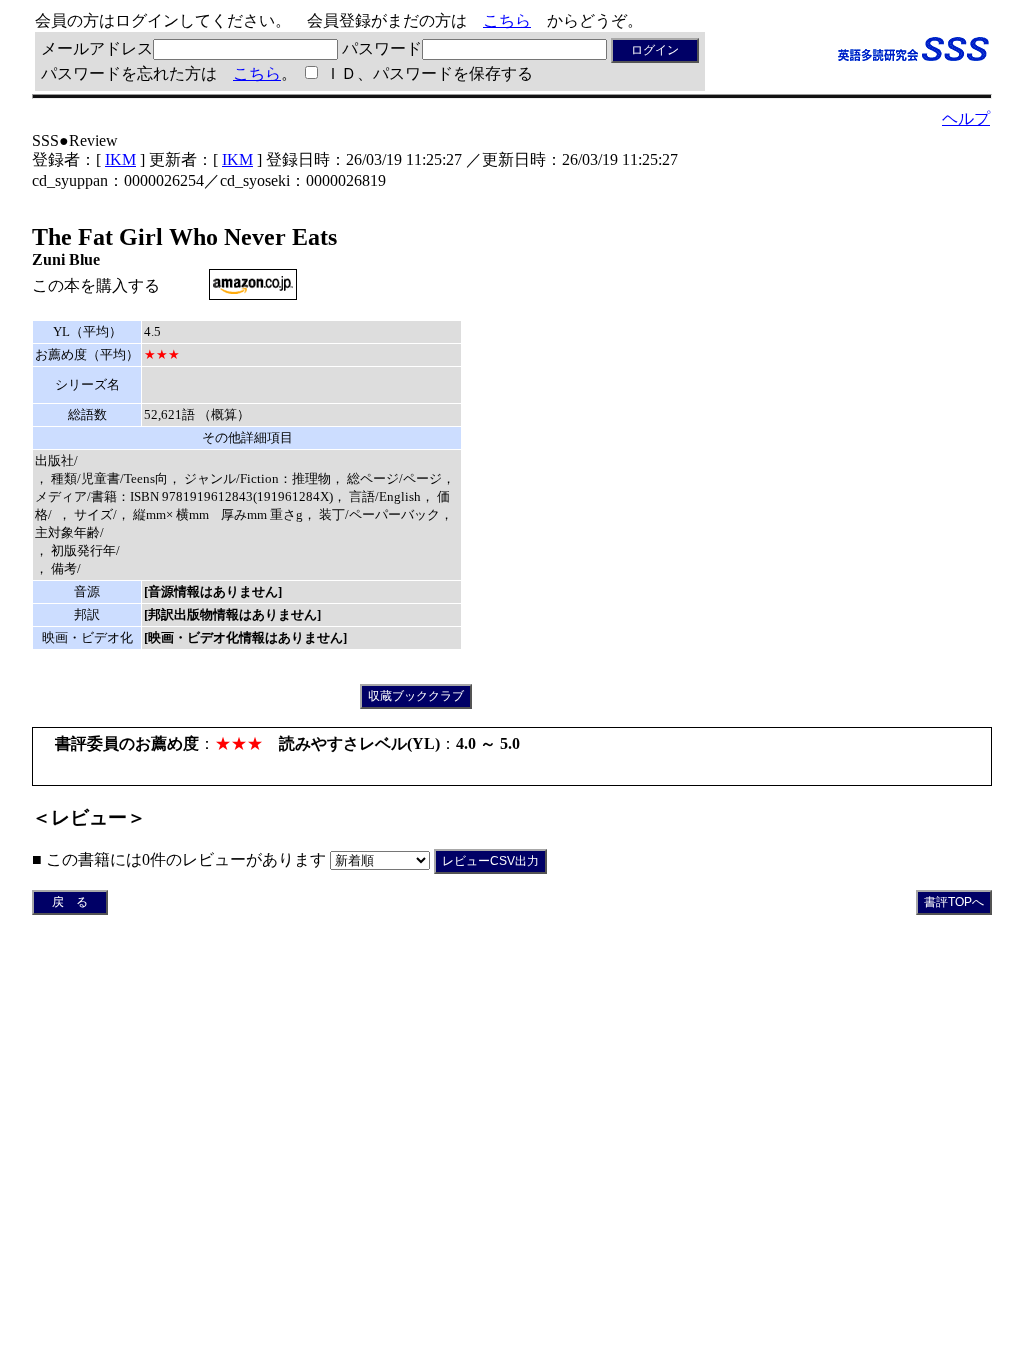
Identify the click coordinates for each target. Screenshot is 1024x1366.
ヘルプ (966, 118)
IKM (120, 159)
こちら (507, 20)
